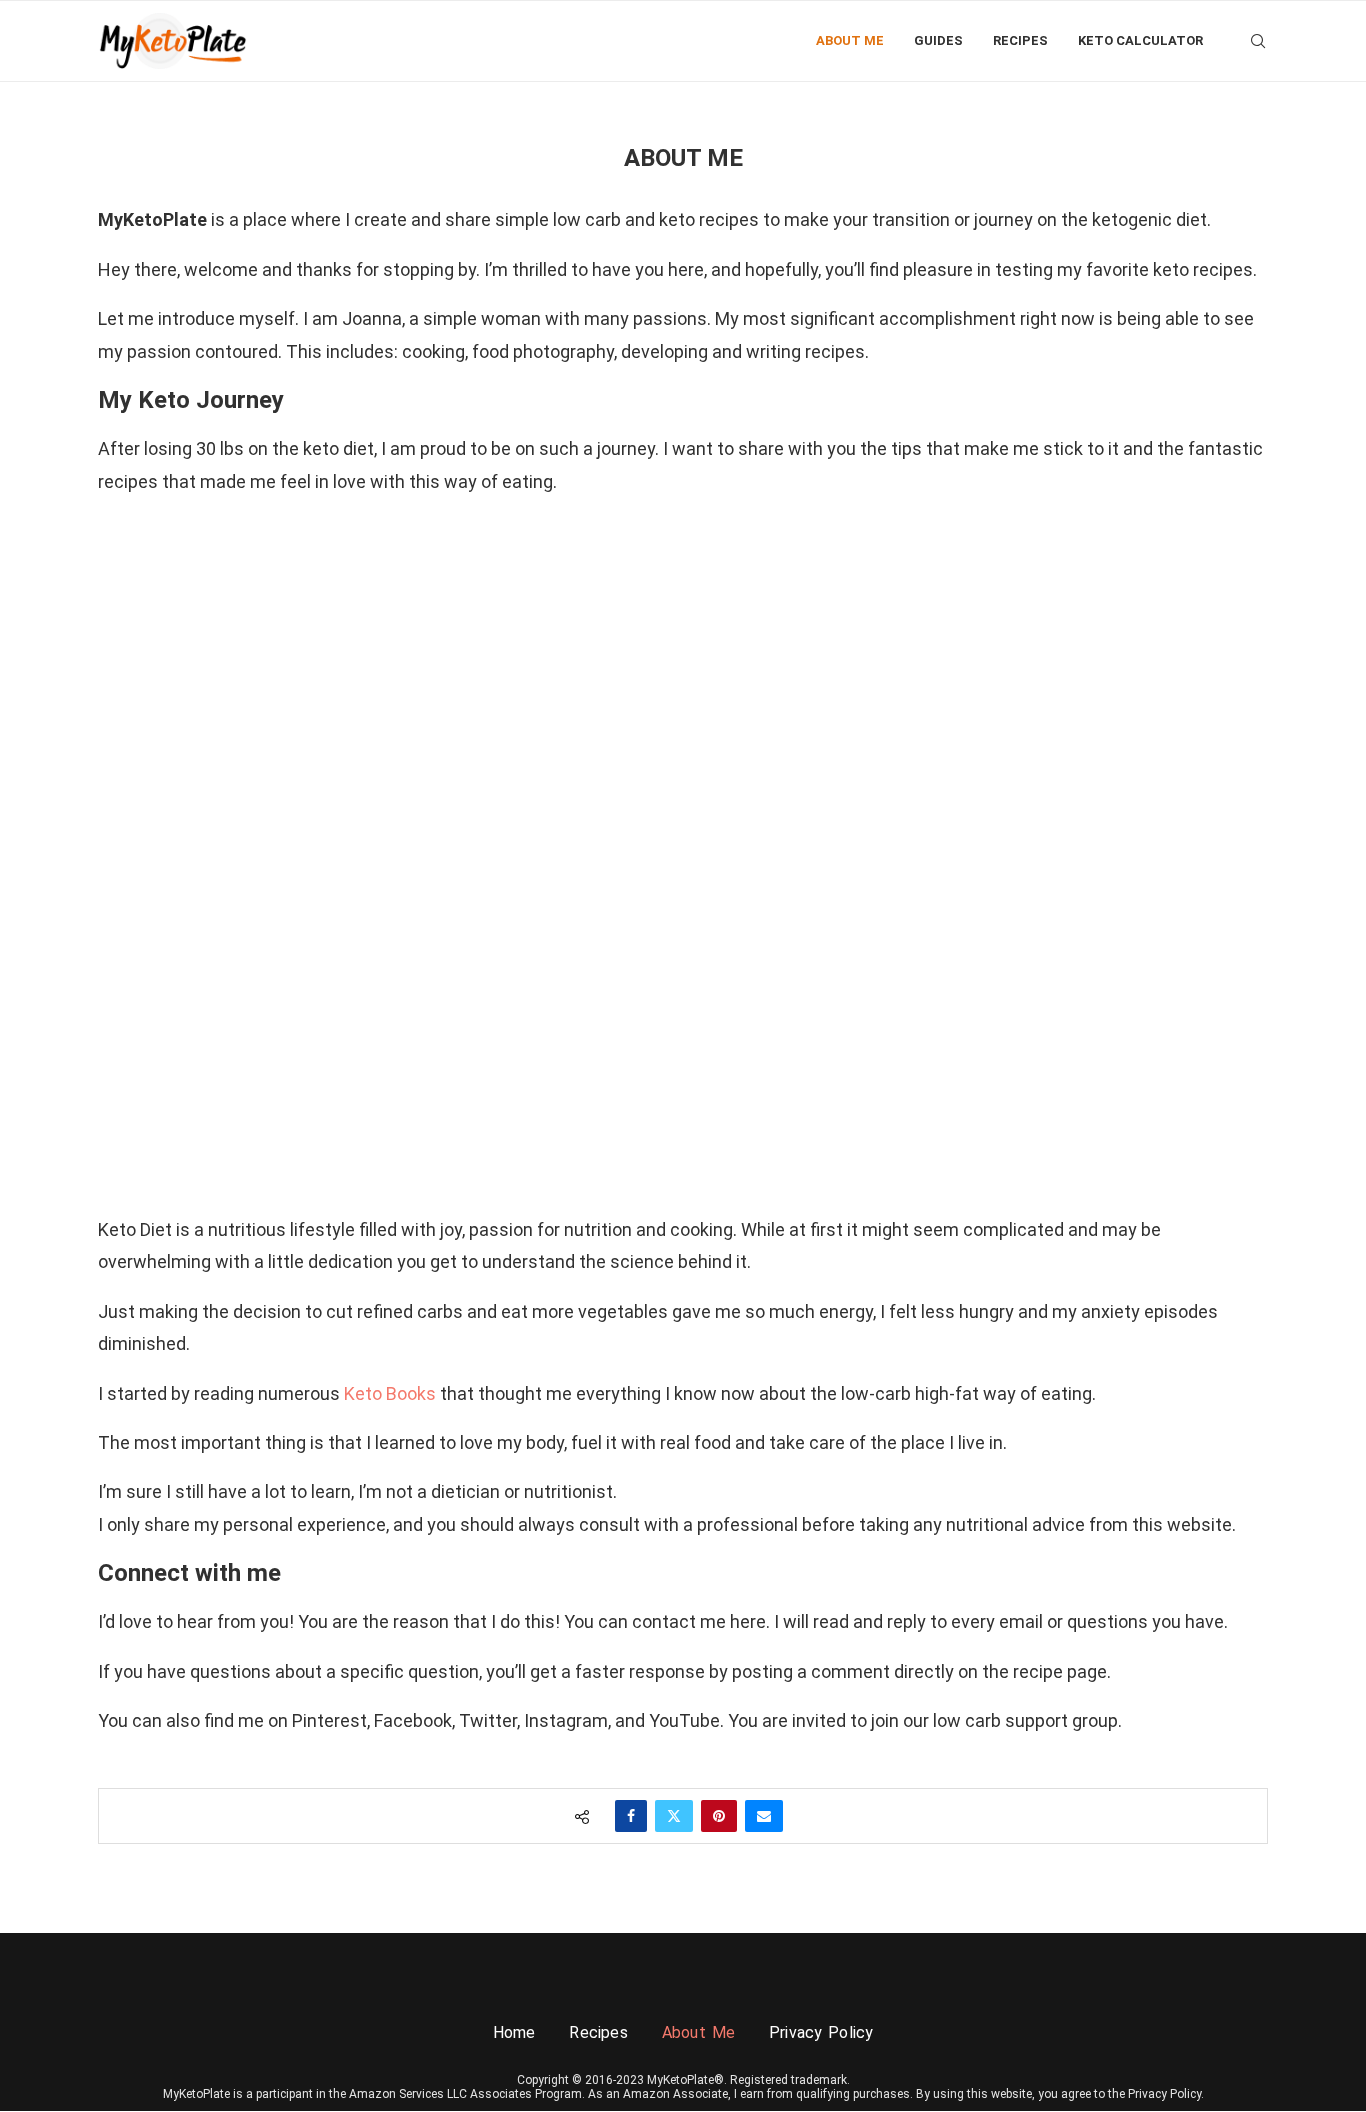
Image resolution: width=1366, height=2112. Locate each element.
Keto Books (392, 1393)
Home (514, 2032)
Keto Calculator (1140, 40)
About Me (850, 40)
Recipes (1020, 40)
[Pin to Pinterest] (719, 1816)
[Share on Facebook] (631, 1816)
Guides (938, 40)
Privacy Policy (821, 2032)
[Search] (1258, 41)
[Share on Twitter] (674, 1816)
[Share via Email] (764, 1816)
